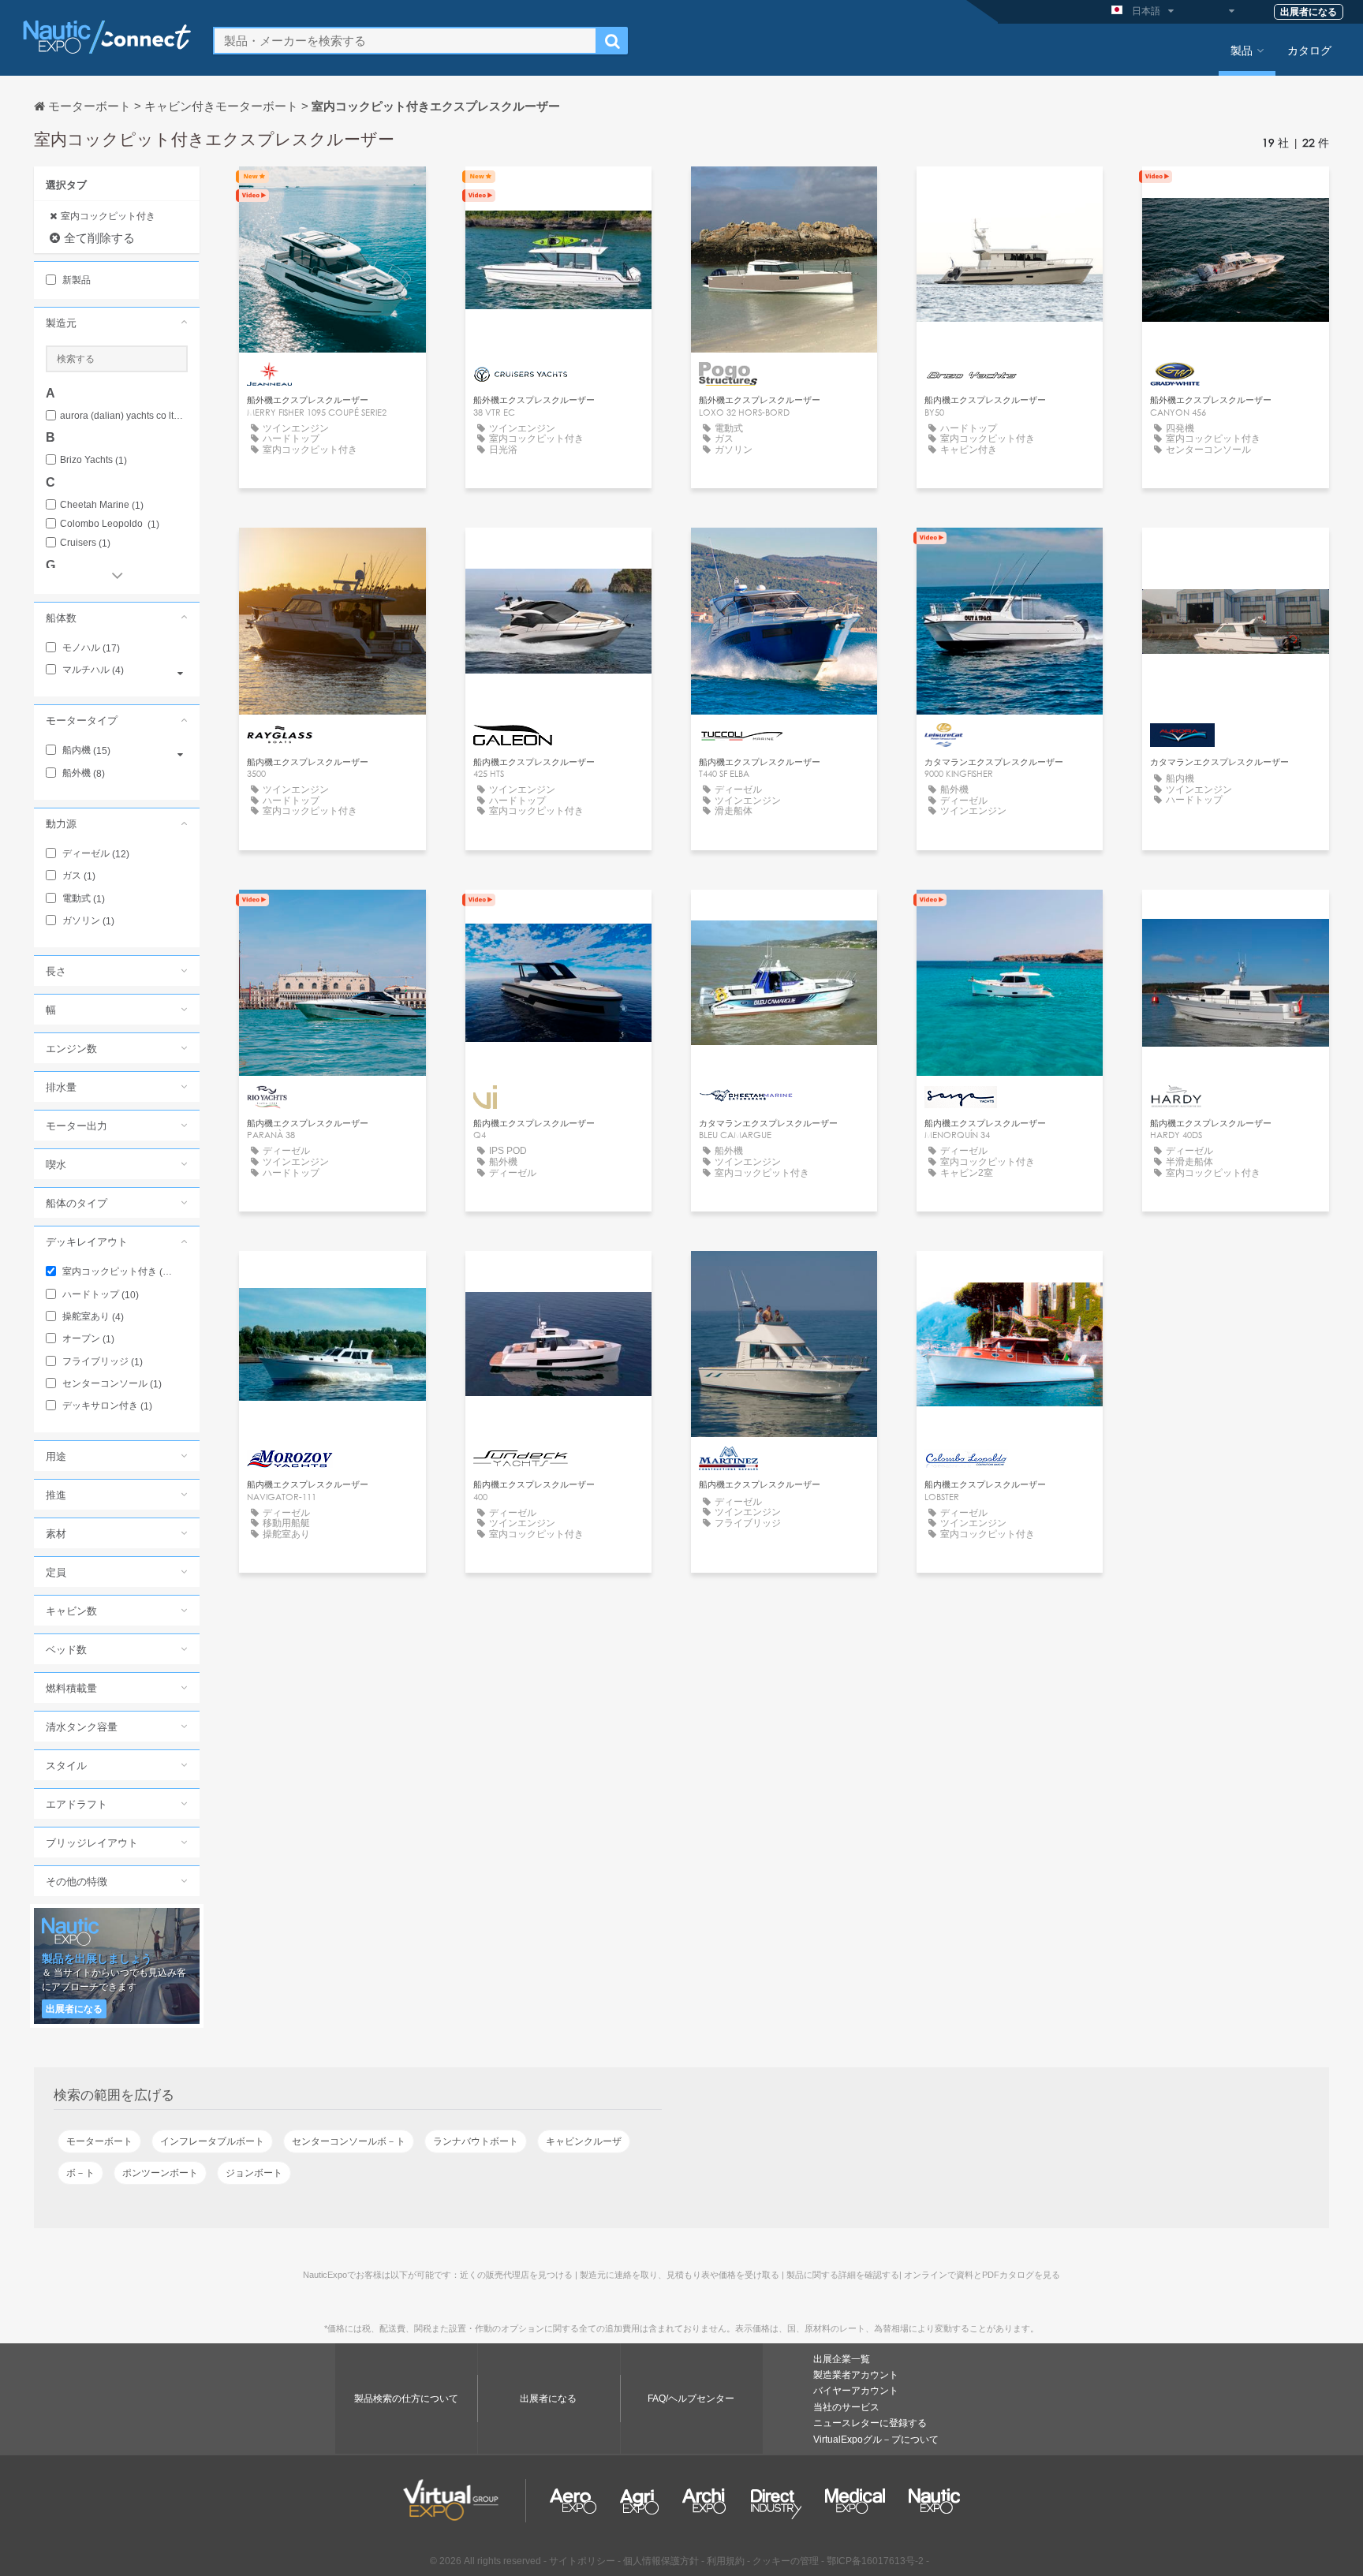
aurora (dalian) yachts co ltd (124, 416)
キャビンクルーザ (584, 2141)
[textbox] (405, 41)
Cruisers (85, 543)
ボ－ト (80, 2173)
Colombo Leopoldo (110, 524)
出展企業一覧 (842, 2359)
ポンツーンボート (160, 2173)
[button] (117, 323)
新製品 (75, 280)
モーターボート (99, 2141)
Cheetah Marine (102, 505)
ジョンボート (254, 2173)
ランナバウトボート (476, 2141)
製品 (1242, 50)
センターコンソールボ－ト (349, 2141)
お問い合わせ (332, 193)
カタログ (1309, 50)
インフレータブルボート (212, 2141)
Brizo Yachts (93, 460)
